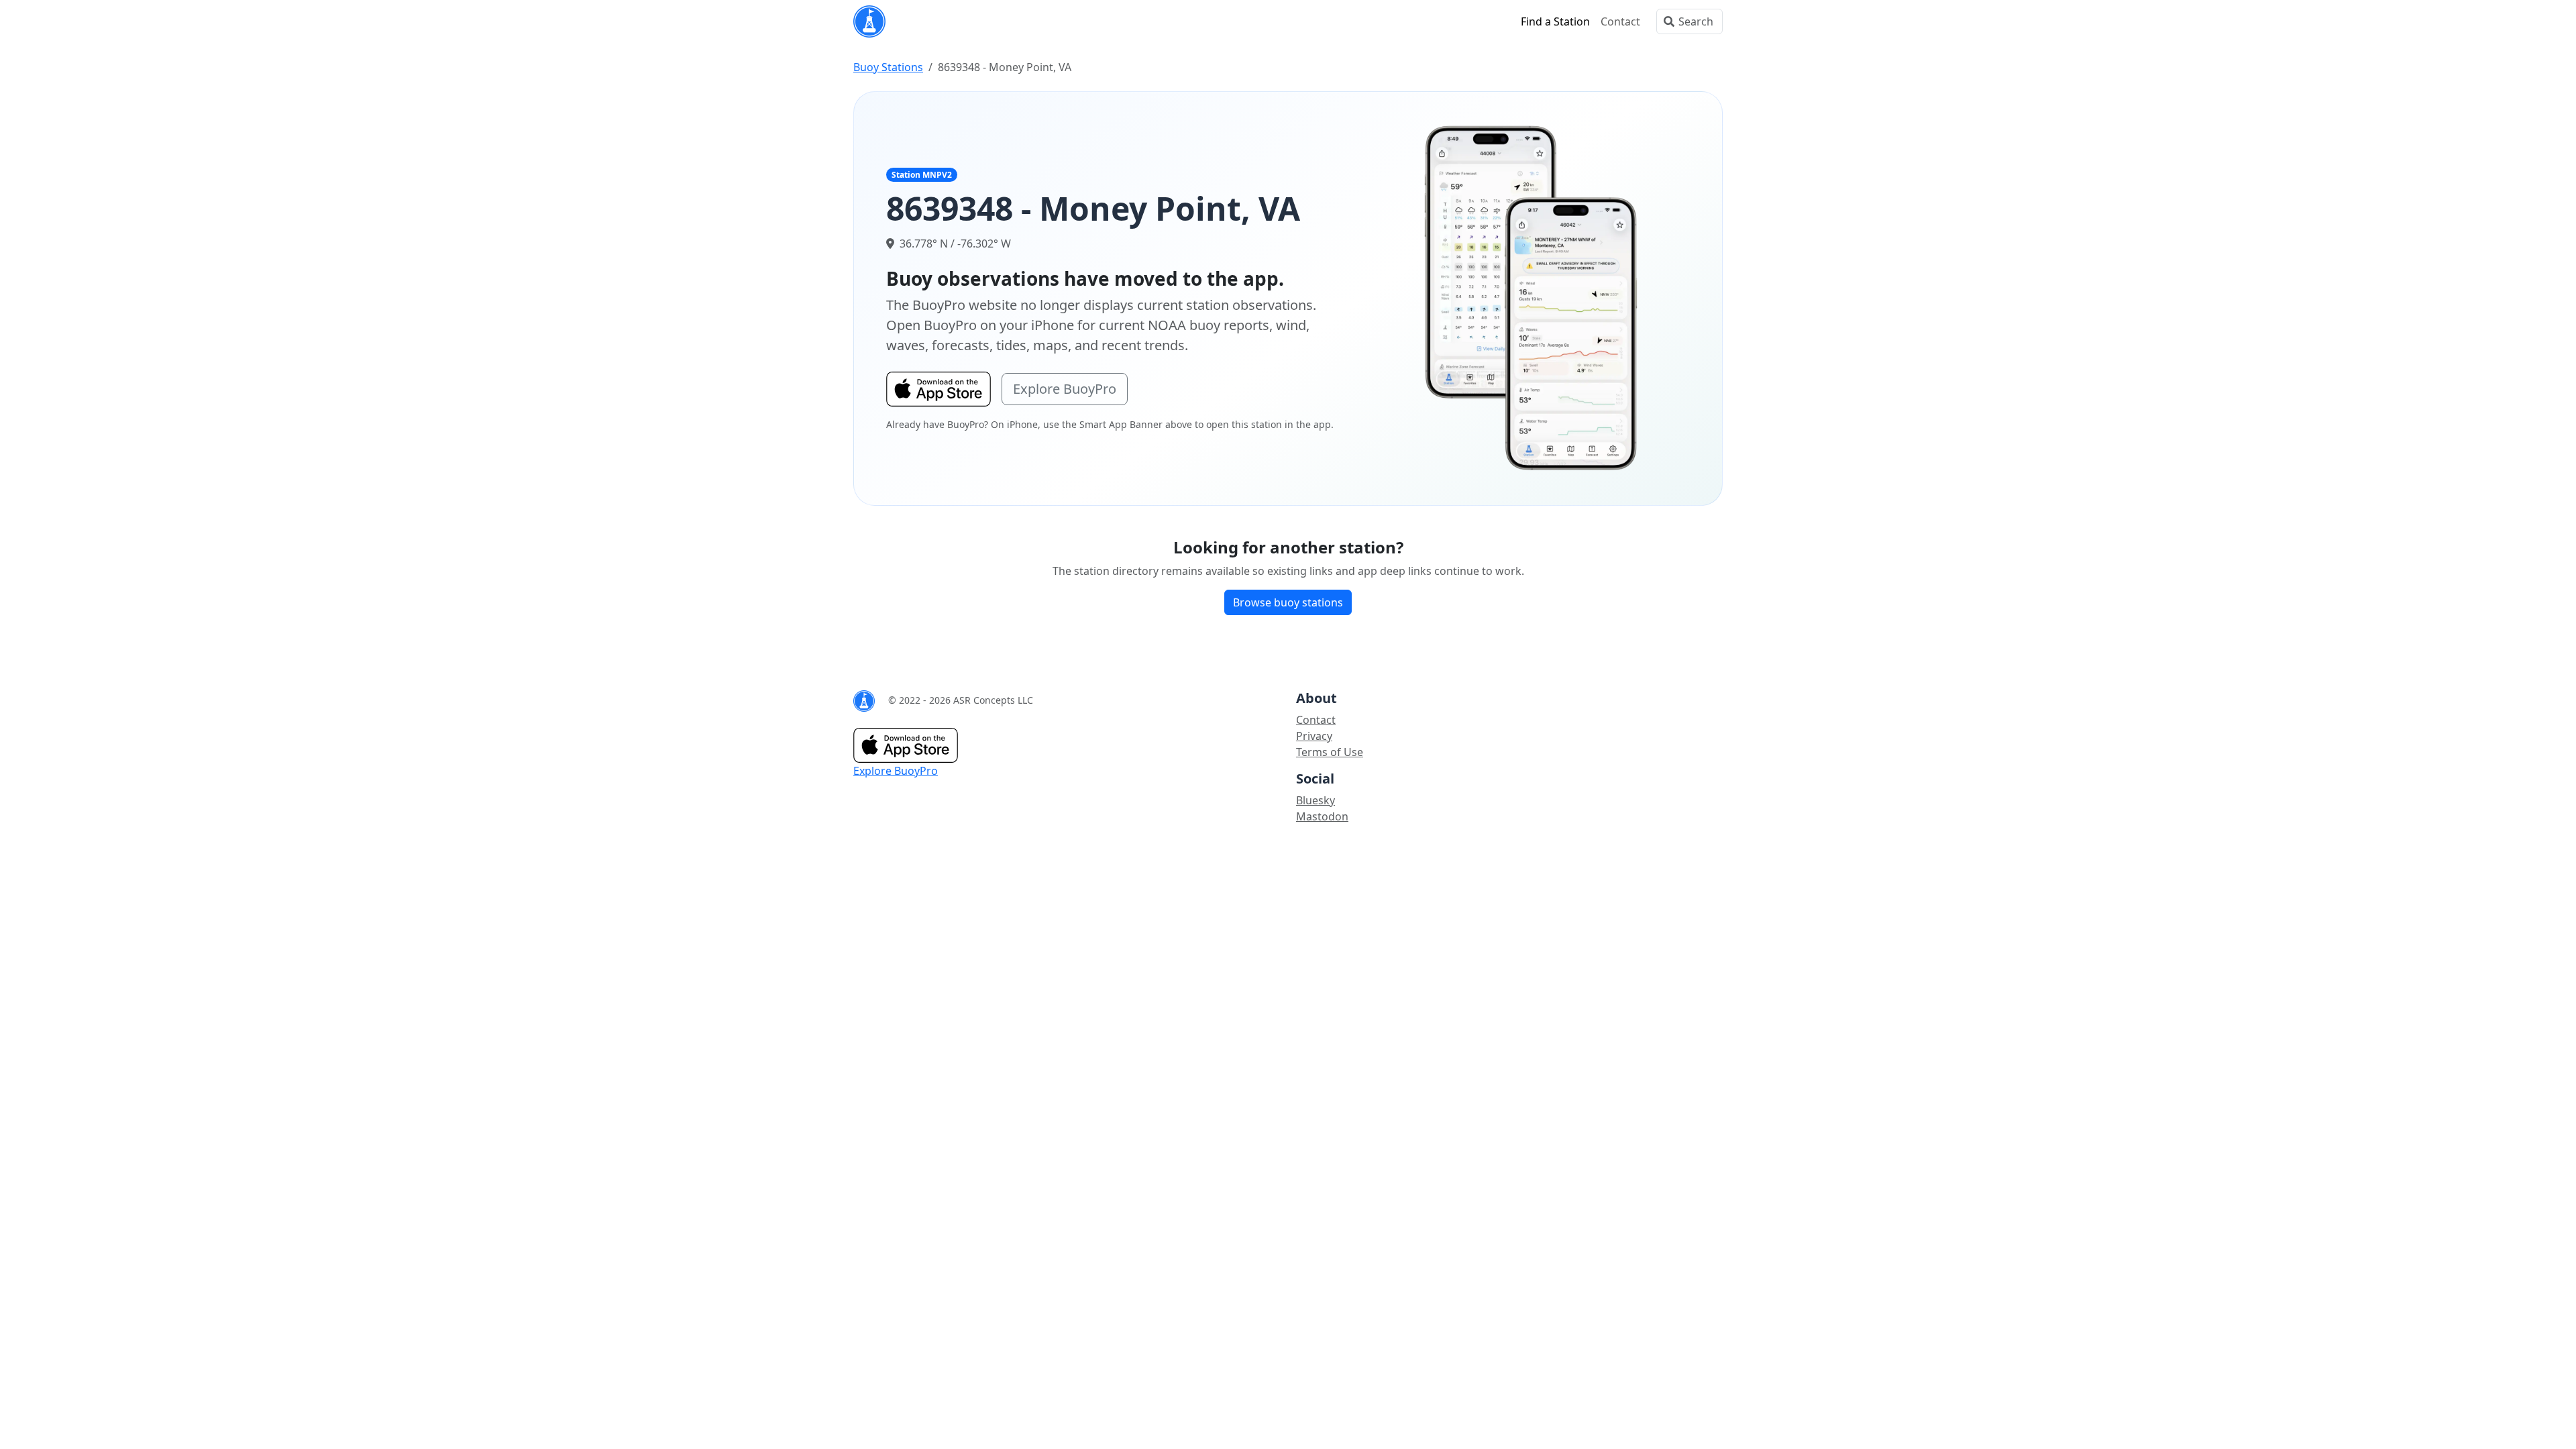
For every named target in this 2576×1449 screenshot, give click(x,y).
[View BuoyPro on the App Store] (1532, 297)
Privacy (1314, 736)
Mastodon (1322, 816)
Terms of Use (1330, 752)
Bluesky (1316, 800)
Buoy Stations (888, 67)
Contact (1620, 21)
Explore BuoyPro (1065, 389)
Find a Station (1555, 21)
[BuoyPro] (869, 21)
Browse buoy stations (1288, 602)
